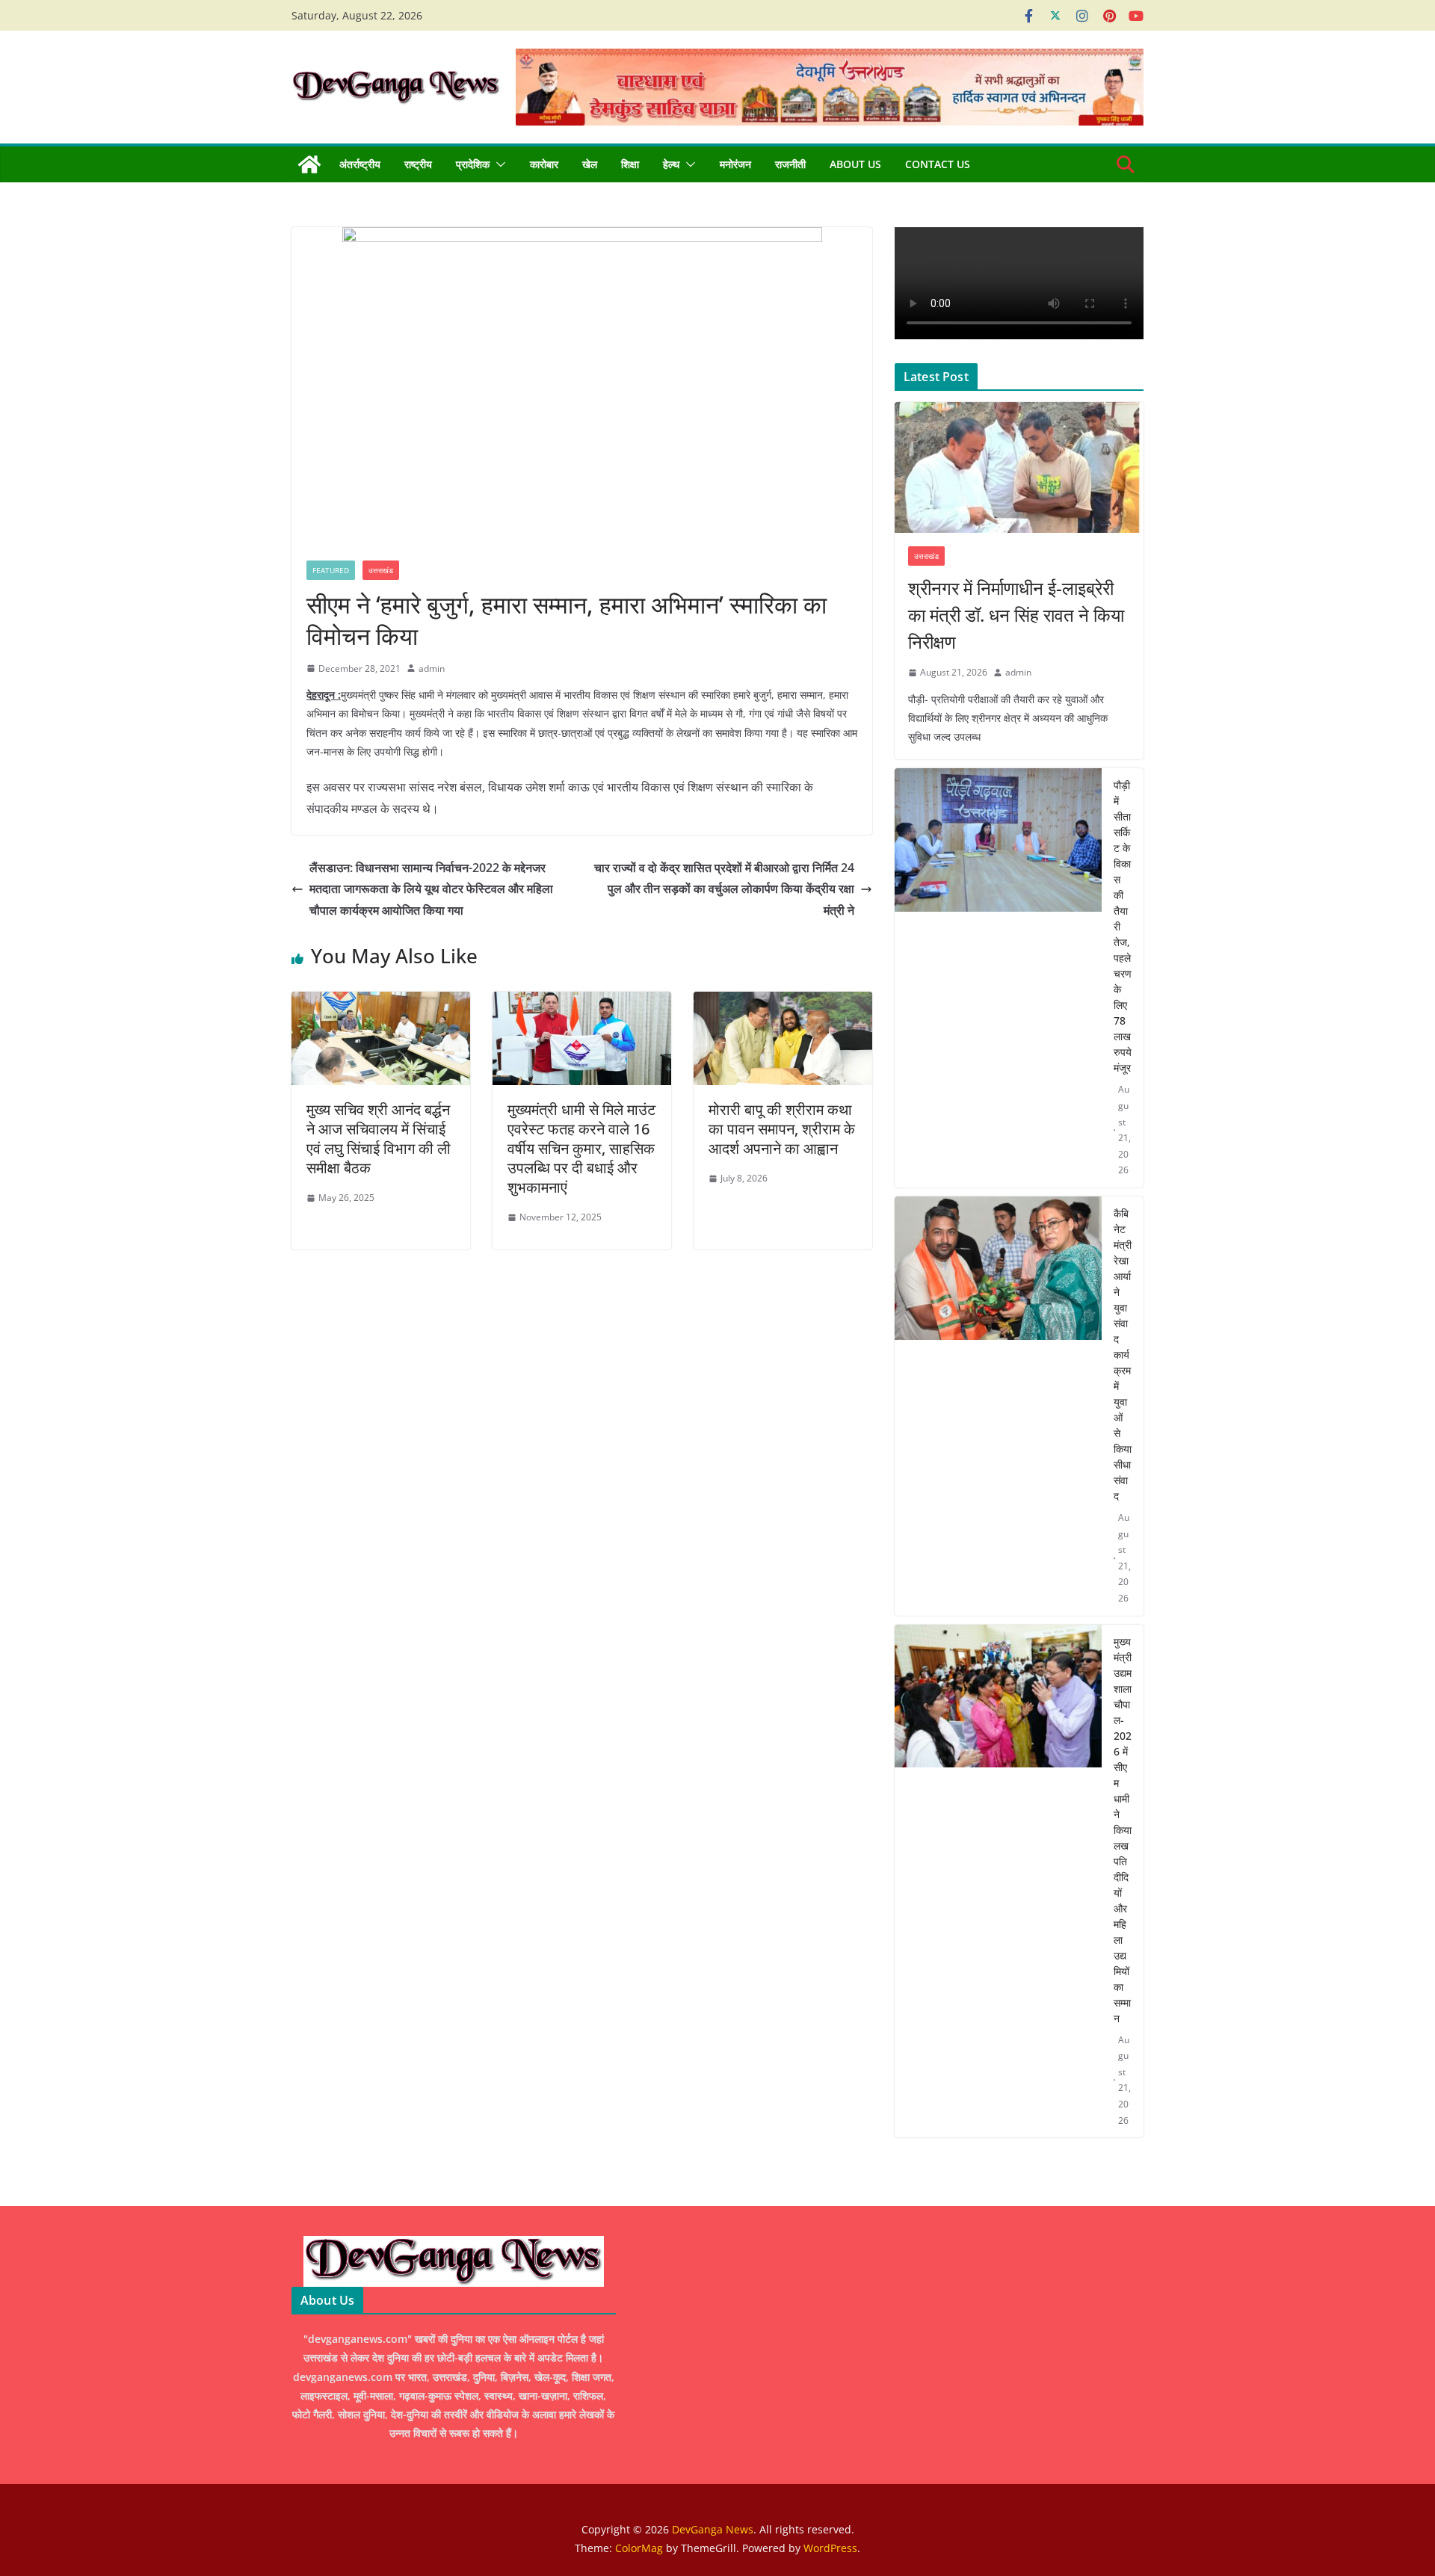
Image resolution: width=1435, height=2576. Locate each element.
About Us (855, 164)
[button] (498, 164)
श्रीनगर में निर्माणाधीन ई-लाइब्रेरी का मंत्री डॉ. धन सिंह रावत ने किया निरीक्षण (1016, 615)
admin (432, 668)
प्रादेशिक (473, 164)
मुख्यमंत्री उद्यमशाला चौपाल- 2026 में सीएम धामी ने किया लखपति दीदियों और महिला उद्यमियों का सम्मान (1123, 1830)
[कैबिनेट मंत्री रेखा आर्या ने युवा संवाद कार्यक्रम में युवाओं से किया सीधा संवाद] (998, 1406)
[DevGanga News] (309, 164)
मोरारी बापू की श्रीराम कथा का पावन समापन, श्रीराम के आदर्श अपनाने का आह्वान (782, 1129)
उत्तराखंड (381, 570)
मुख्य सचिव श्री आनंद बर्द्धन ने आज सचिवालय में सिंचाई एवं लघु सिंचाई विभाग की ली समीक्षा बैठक (379, 1139)
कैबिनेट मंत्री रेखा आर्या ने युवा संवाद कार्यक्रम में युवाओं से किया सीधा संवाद (1123, 1355)
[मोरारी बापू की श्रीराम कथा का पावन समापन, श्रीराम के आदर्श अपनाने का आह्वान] (783, 1002)
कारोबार (544, 164)
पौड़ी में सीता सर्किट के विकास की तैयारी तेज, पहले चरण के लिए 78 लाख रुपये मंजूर (1123, 926)
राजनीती (790, 164)
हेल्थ (671, 164)
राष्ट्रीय (418, 164)
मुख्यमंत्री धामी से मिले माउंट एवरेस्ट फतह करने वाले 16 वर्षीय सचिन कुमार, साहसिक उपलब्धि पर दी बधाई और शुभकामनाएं (581, 1148)
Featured (331, 570)
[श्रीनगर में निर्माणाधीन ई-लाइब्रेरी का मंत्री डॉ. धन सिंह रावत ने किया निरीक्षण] (1019, 467)
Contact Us (938, 164)
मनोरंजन (735, 164)
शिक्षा (630, 164)
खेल (590, 164)
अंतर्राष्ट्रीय (360, 164)
